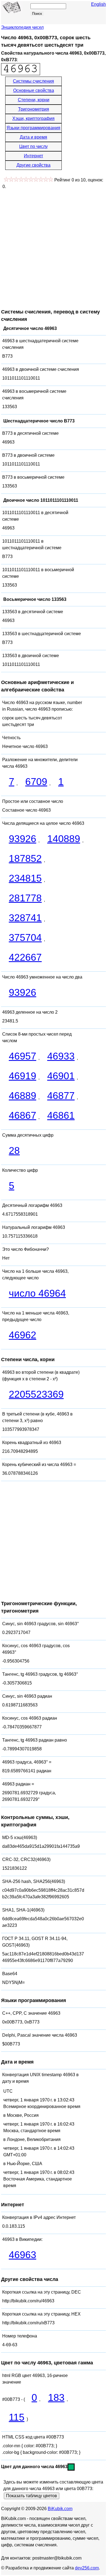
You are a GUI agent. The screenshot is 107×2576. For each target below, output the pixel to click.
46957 (22, 1056)
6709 (36, 782)
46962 (22, 1335)
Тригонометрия (34, 109)
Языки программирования (33, 128)
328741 (25, 918)
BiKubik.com (60, 2509)
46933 (61, 1056)
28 (14, 1150)
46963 (22, 2255)
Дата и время (33, 137)
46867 (22, 1115)
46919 (22, 1076)
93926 (22, 839)
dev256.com (87, 2568)
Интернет (33, 156)
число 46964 (37, 1293)
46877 (61, 1096)
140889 (64, 839)
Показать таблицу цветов (32, 2496)
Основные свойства (34, 90)
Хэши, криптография (33, 118)
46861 (61, 1115)
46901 (61, 1076)
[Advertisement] (54, 246)
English (98, 4)
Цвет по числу (33, 146)
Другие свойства (33, 165)
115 (17, 2417)
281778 (25, 898)
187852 (25, 858)
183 (56, 2397)
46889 (22, 1096)
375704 (25, 937)
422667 (25, 957)
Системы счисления (33, 81)
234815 (25, 878)
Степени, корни (34, 100)
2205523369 (36, 1394)
